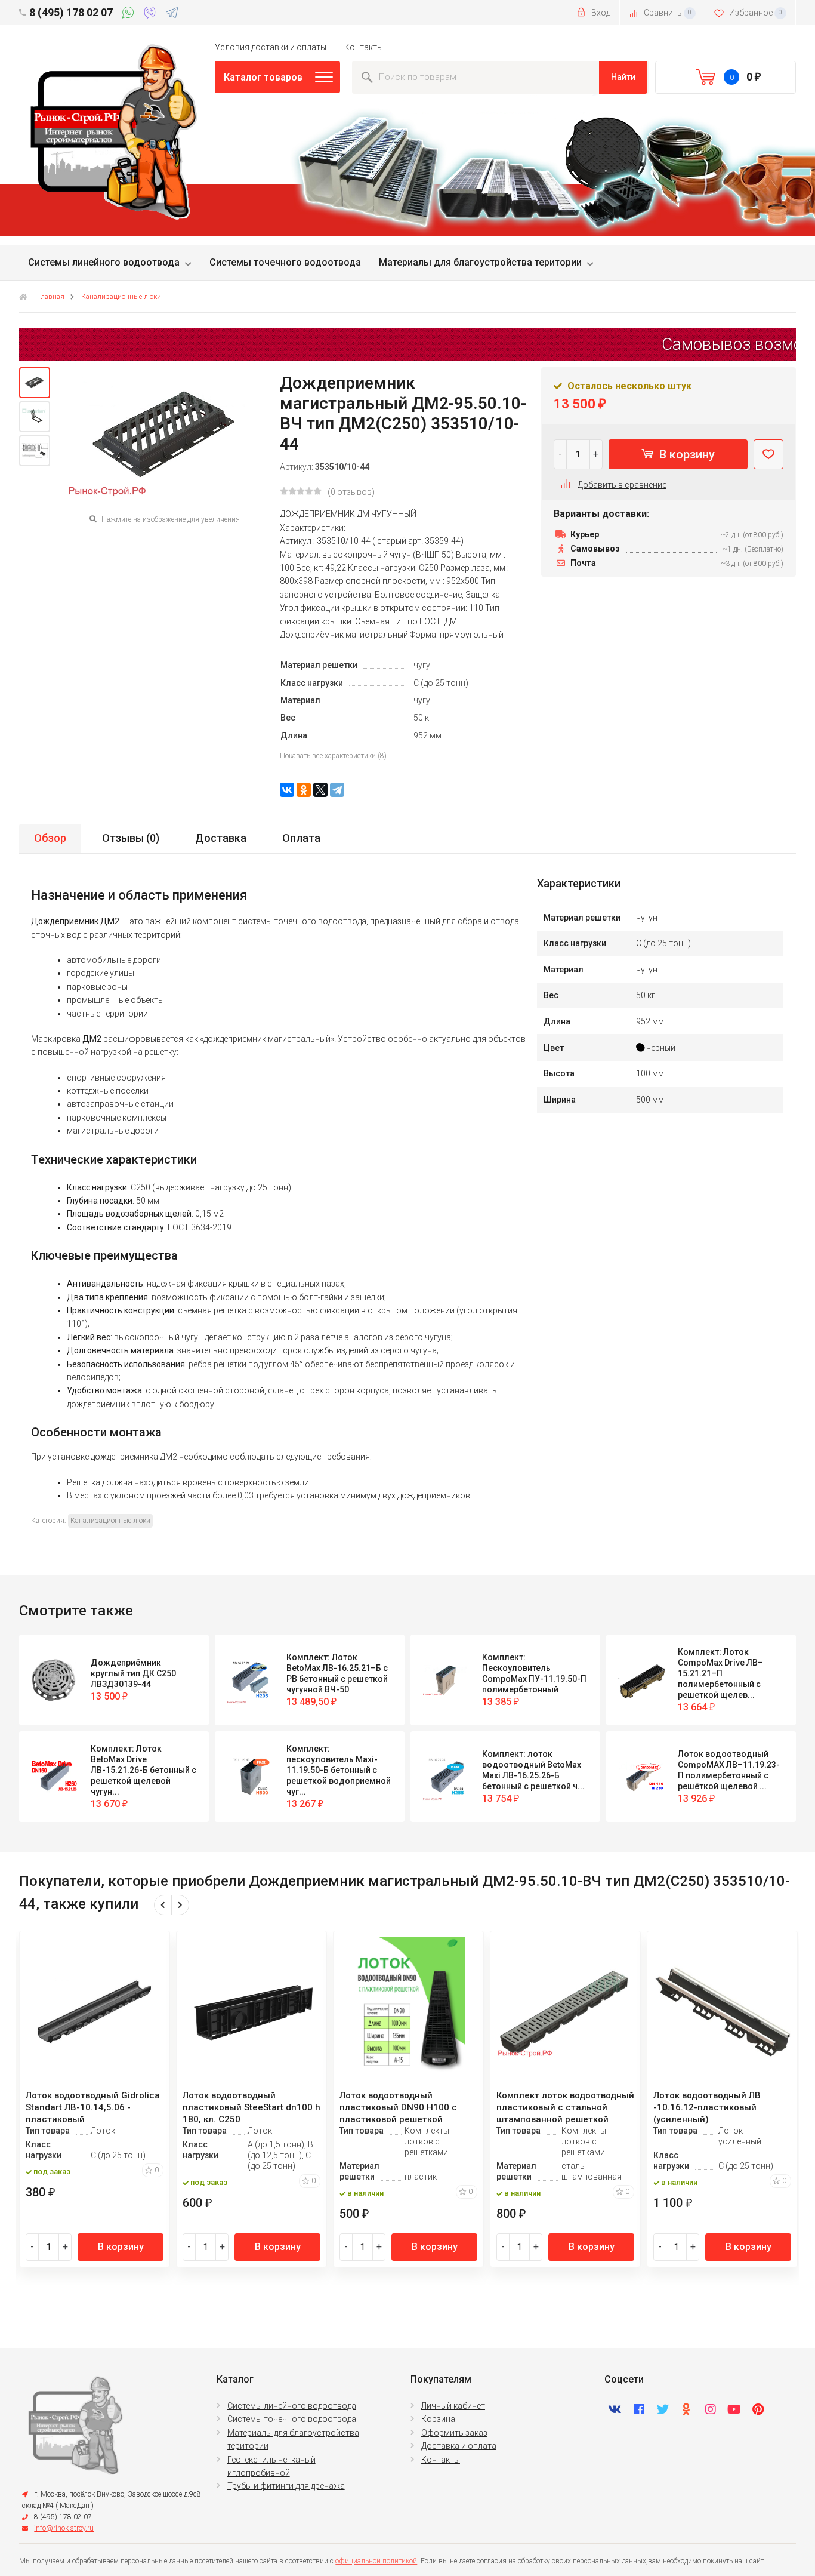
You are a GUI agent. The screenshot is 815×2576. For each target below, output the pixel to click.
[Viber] (152, 14)
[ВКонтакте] (287, 790)
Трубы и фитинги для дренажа (286, 2486)
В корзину (686, 454)
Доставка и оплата (459, 2446)
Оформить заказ (454, 2433)
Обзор (50, 838)
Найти (623, 77)
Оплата (301, 838)
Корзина (438, 2419)
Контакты (364, 47)
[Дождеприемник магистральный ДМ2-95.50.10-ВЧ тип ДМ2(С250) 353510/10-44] (35, 383)
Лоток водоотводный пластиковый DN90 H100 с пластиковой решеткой (398, 2107)
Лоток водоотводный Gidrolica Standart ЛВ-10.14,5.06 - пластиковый (93, 2107)
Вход (600, 13)
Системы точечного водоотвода (285, 262)
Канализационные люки (121, 297)
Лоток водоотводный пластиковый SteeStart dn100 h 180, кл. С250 (251, 2107)
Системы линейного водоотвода (104, 262)
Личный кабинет (453, 2406)
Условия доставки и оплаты (271, 47)
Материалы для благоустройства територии (480, 262)
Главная (51, 297)
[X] (320, 790)
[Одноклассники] (304, 790)
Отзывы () (131, 838)
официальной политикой (376, 2561)
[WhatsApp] (130, 14)
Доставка (221, 838)
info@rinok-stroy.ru (64, 2528)
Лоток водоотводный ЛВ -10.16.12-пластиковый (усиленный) (707, 2107)
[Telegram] (172, 14)
